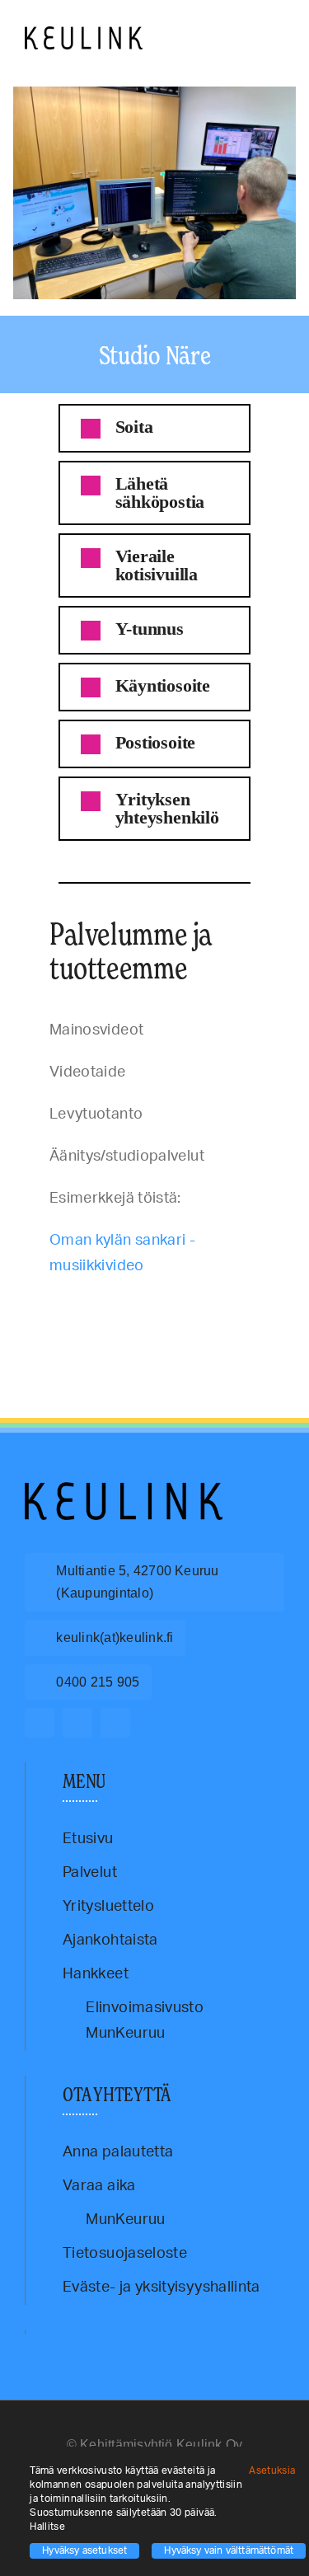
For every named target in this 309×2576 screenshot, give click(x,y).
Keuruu (167, 1304)
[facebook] (40, 1723)
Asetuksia (274, 2470)
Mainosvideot (251, 1304)
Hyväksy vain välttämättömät (229, 2550)
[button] (155, 428)
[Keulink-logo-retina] (84, 34)
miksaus (38, 1311)
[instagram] (77, 1723)
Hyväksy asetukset (84, 2550)
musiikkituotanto (82, 1311)
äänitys (56, 1304)
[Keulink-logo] (124, 1490)
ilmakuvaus (135, 1304)
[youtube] (115, 1723)
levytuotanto (203, 1304)
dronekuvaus (92, 1304)
